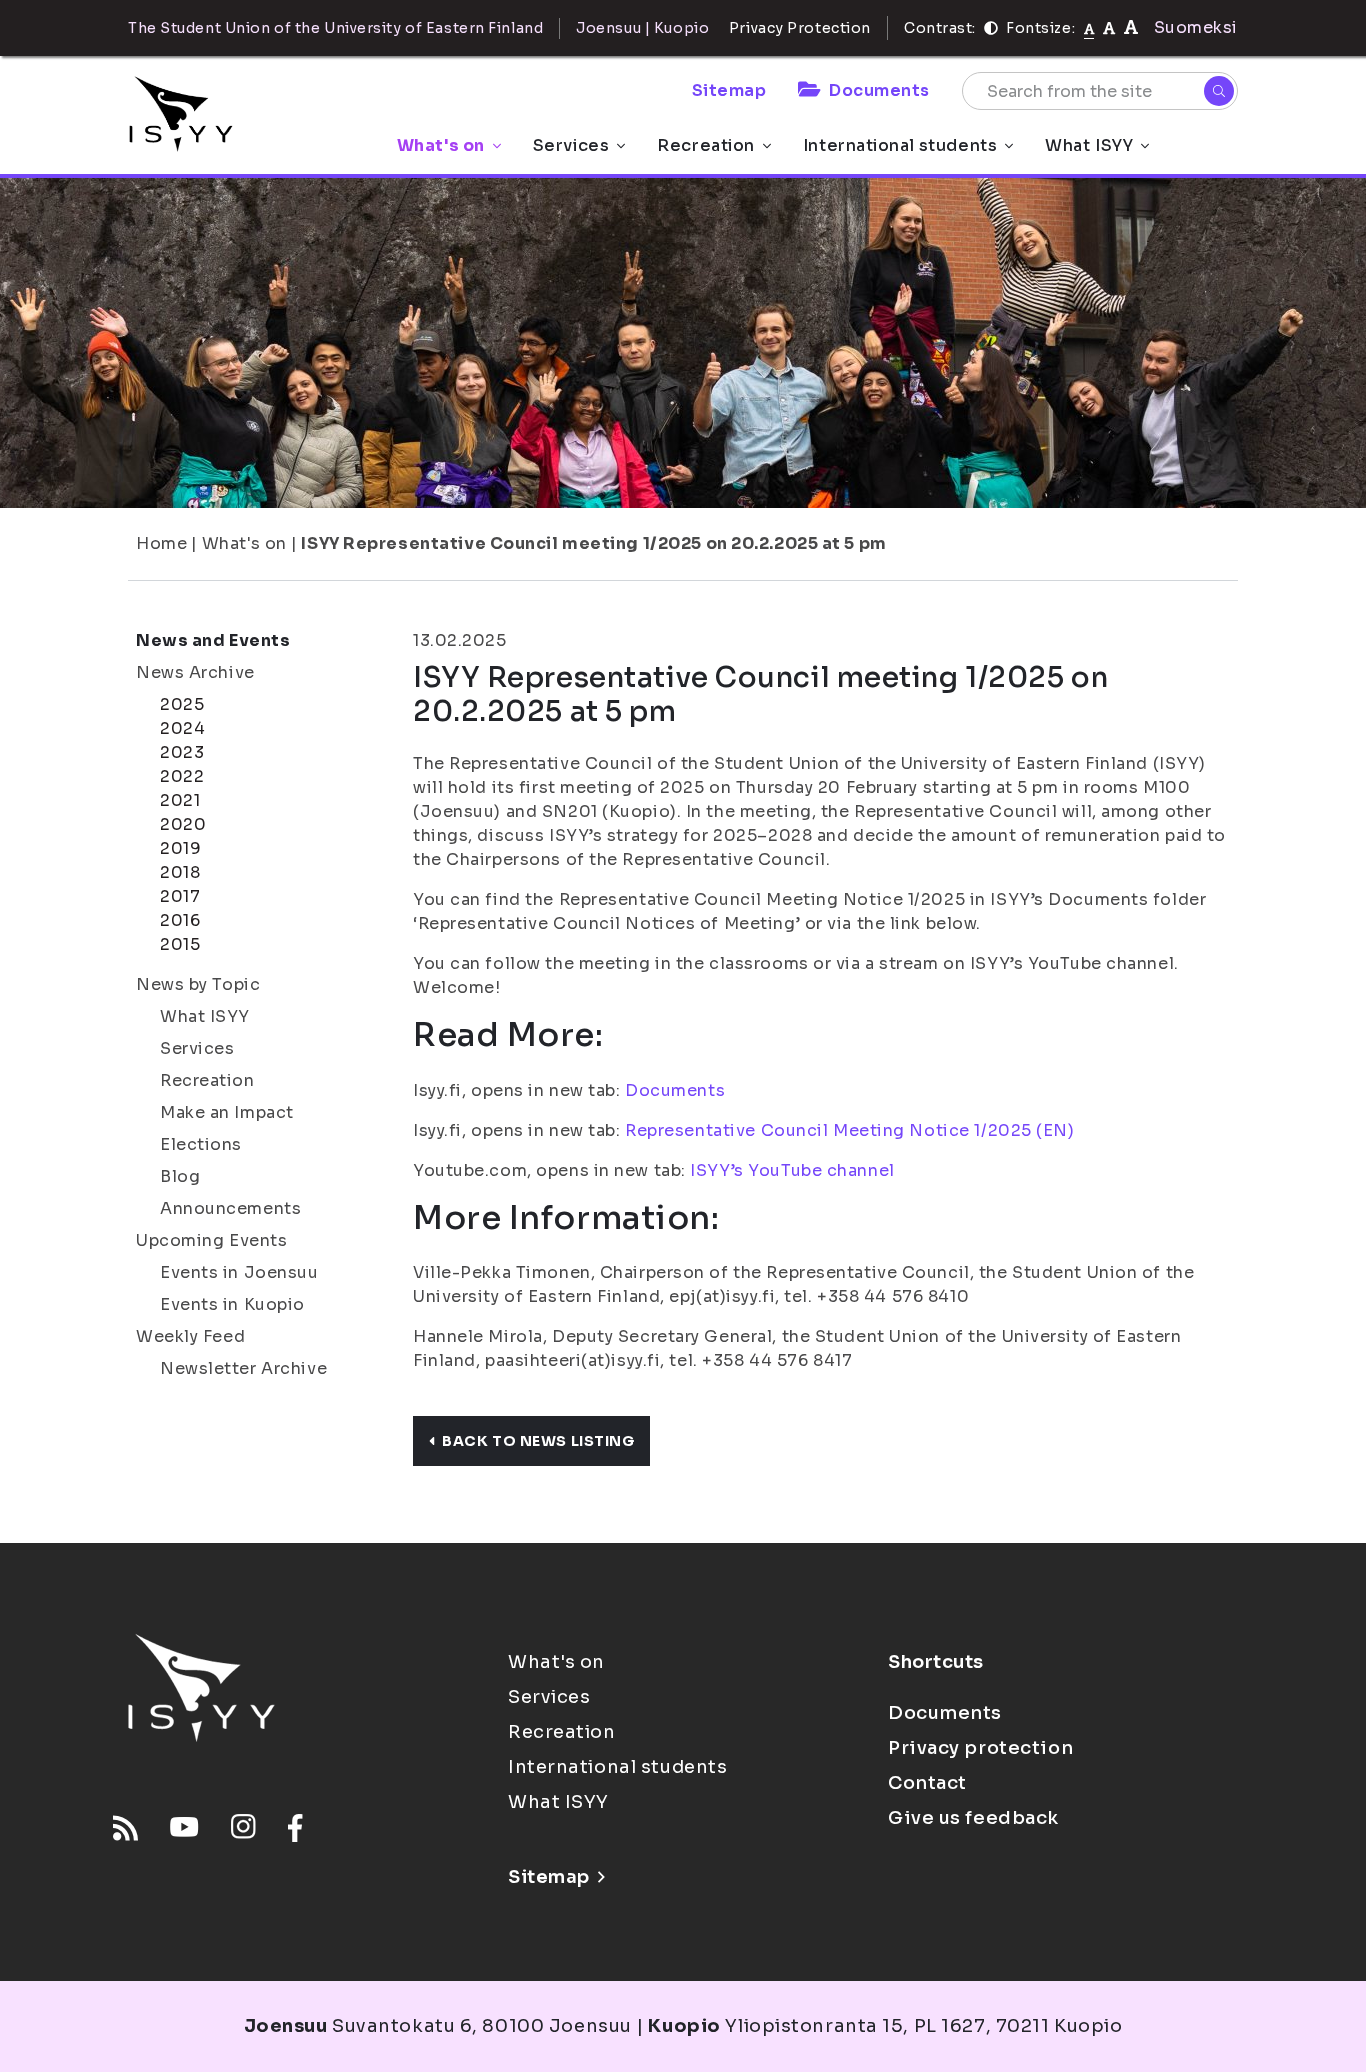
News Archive (195, 672)
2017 (180, 896)
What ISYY (1089, 145)
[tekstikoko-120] (1131, 27)
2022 (182, 776)
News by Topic (198, 984)
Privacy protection (980, 1748)
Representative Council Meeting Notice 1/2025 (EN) (849, 1130)
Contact (927, 1783)
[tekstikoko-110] (1109, 27)
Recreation (706, 145)
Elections (201, 1144)
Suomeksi (1196, 27)
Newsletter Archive (243, 1368)
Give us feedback (973, 1818)
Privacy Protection (800, 28)
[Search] (1219, 91)
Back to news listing (538, 1441)
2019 (180, 848)
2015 (180, 944)
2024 (182, 728)
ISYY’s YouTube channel (792, 1170)
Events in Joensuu (239, 1272)
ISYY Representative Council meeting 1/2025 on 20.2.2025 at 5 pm (593, 543)
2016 (180, 920)
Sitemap (729, 90)
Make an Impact (227, 1112)
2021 (180, 800)
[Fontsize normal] (1089, 28)
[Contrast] (991, 28)
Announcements (230, 1208)
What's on (441, 145)
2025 (182, 704)
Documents (879, 90)
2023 (182, 752)
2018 (180, 872)
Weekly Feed (190, 1336)
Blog (180, 1176)
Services (571, 145)
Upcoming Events (211, 1240)
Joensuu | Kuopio (642, 28)
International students (900, 145)
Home (161, 543)
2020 (183, 824)
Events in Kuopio (232, 1304)
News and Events (213, 640)
